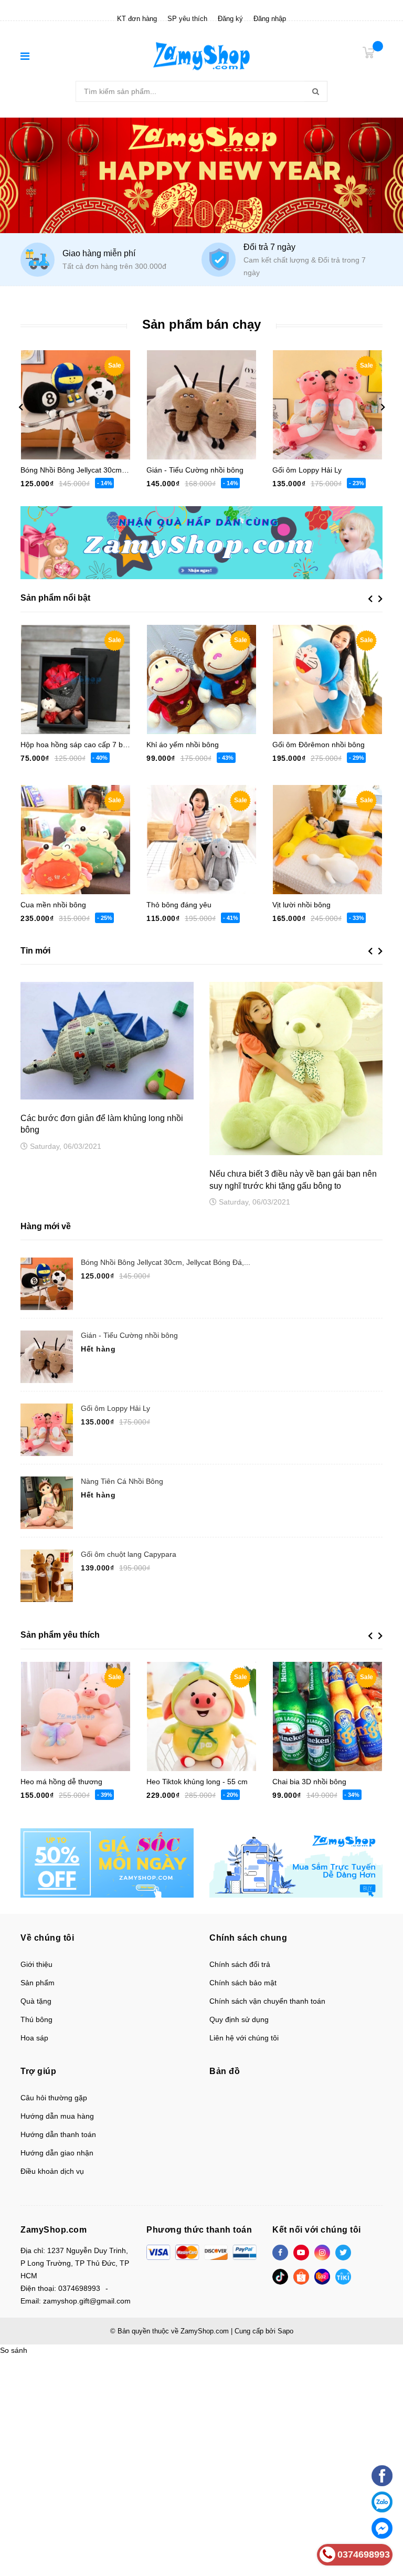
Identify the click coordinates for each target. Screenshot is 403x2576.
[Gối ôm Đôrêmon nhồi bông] (327, 679)
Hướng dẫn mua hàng (57, 2116)
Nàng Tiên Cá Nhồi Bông (122, 1481)
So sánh (14, 2350)
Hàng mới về (46, 1226)
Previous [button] (20, 407)
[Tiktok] (280, 2277)
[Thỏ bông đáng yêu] (201, 840)
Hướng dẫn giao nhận (57, 2153)
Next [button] (383, 407)
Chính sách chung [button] (248, 1938)
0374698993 (79, 2288)
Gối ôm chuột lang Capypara (129, 1554)
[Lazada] (322, 2277)
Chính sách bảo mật (243, 1983)
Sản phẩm (38, 1983)
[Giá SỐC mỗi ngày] (107, 1862)
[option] (111, 259)
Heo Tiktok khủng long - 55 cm (197, 1782)
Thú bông (36, 2019)
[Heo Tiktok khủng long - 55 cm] (201, 1716)
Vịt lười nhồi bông (301, 905)
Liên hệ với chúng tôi (244, 2038)
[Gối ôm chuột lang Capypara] (47, 1576)
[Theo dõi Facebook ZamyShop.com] (280, 2253)
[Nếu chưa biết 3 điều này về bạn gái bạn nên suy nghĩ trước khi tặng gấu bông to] (296, 1069)
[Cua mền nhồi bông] (76, 840)
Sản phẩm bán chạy (201, 324)
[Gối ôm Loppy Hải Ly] (327, 405)
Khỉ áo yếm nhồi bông (183, 745)
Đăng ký (230, 19)
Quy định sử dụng (239, 2019)
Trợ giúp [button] (38, 2071)
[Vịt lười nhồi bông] (327, 840)
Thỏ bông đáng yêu (179, 905)
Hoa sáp (34, 2038)
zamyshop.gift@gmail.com (87, 2301)
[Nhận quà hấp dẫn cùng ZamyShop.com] (201, 542)
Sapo (285, 2331)
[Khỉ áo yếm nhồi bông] (201, 679)
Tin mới (35, 951)
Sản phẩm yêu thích (60, 1635)
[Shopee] (301, 2277)
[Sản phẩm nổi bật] (296, 1862)
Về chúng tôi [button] (47, 1938)
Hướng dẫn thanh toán (58, 2134)
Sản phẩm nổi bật (55, 598)
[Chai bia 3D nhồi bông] (327, 1716)
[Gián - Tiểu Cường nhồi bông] (201, 405)
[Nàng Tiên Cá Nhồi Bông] (47, 1503)
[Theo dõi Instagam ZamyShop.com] (322, 2253)
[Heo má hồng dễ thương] (76, 1716)
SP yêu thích (187, 19)
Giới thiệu (36, 1964)
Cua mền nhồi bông (53, 905)
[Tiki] (343, 2277)
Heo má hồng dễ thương (61, 1782)
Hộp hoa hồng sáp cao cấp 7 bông (78, 745)
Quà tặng (36, 2001)
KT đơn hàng (137, 19)
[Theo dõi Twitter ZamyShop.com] (343, 2253)
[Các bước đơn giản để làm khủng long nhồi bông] (107, 1040)
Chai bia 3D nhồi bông (309, 1782)
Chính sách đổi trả (240, 1964)
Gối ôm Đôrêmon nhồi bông (319, 745)
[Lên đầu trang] (382, 2450)
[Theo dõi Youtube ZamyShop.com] (301, 2253)
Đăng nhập (270, 19)
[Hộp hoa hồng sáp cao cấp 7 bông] (76, 679)
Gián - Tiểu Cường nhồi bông (195, 470)
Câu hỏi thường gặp (54, 2098)
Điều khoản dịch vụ (52, 2171)
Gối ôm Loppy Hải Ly (307, 470)
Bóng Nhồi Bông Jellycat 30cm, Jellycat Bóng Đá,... (166, 1262)
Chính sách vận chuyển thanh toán (267, 2001)
